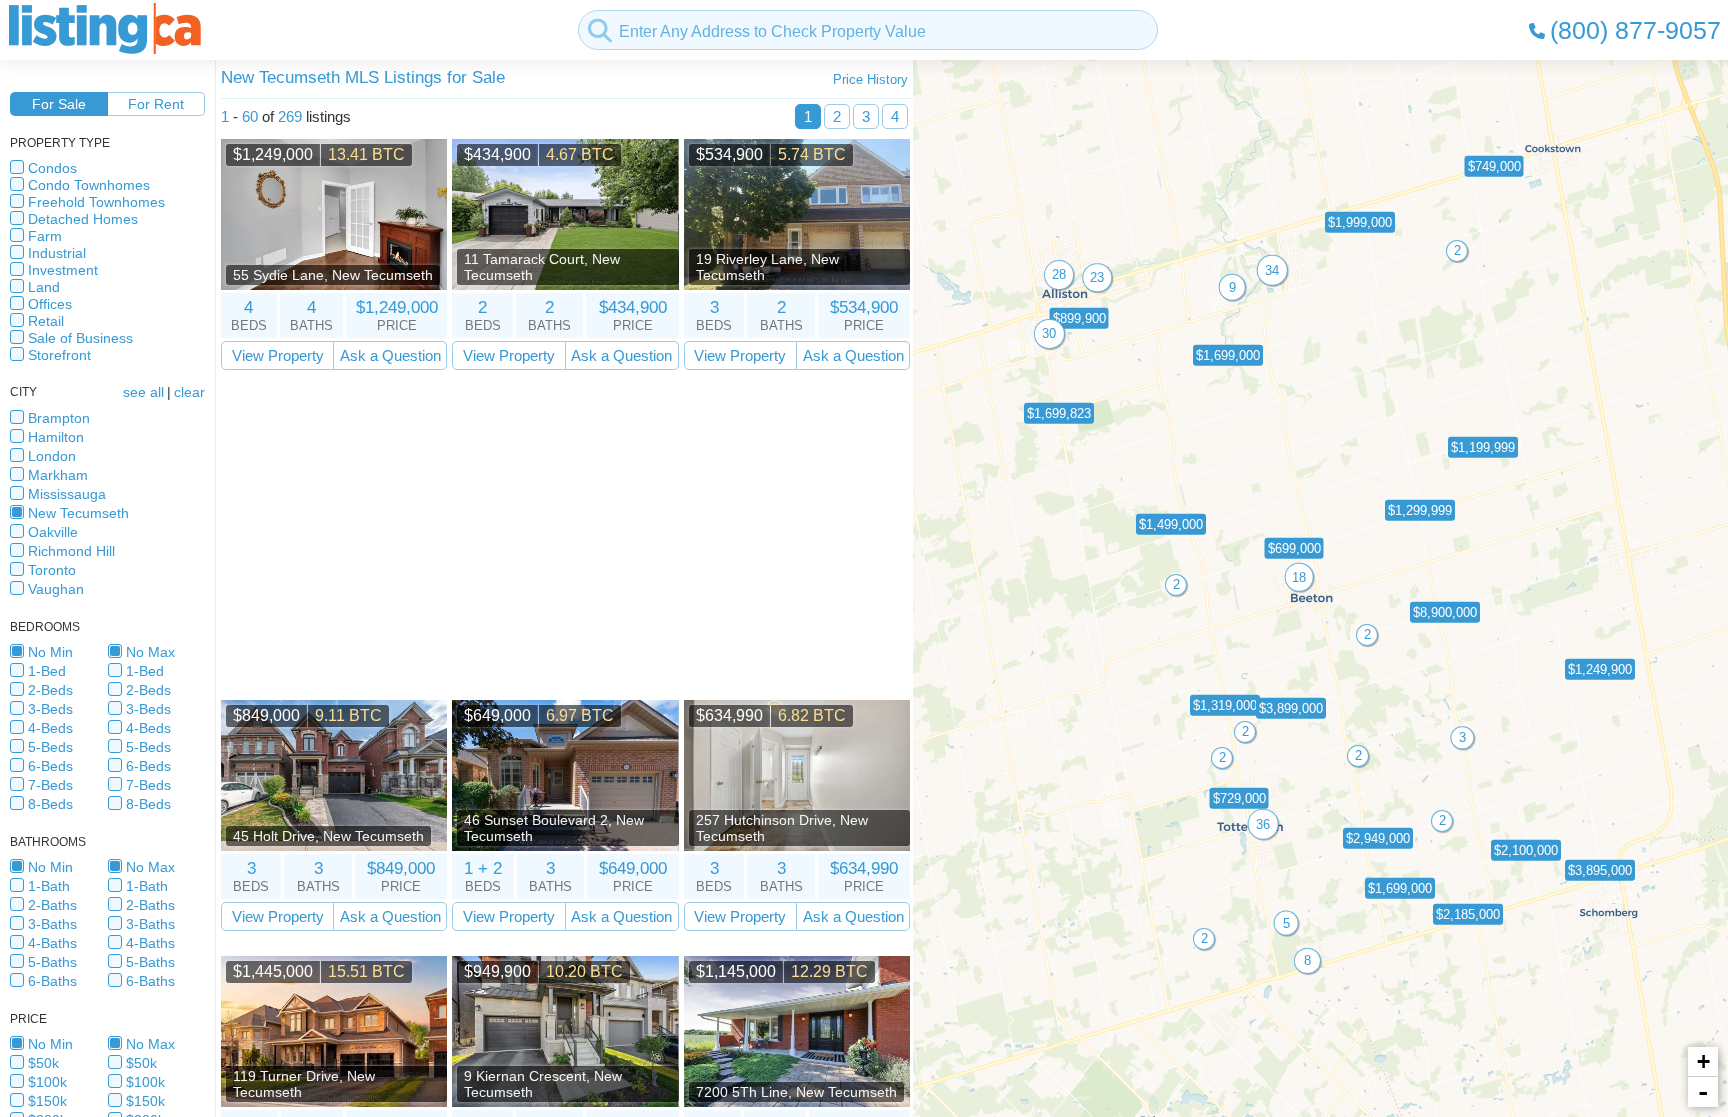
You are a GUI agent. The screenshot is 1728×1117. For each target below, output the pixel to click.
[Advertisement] (565, 535)
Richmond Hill (71, 551)
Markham (58, 475)
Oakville (53, 532)
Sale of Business (80, 338)
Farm (45, 236)
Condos (52, 168)
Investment (63, 270)
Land (44, 287)
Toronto (52, 570)
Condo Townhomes (89, 185)
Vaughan (56, 589)
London (52, 456)
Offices (50, 304)
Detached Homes (83, 219)
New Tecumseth (78, 513)
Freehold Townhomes (96, 202)
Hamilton (56, 437)
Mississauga (67, 494)
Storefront (59, 355)
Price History (870, 79)
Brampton (59, 418)
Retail (46, 321)
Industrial (57, 253)
